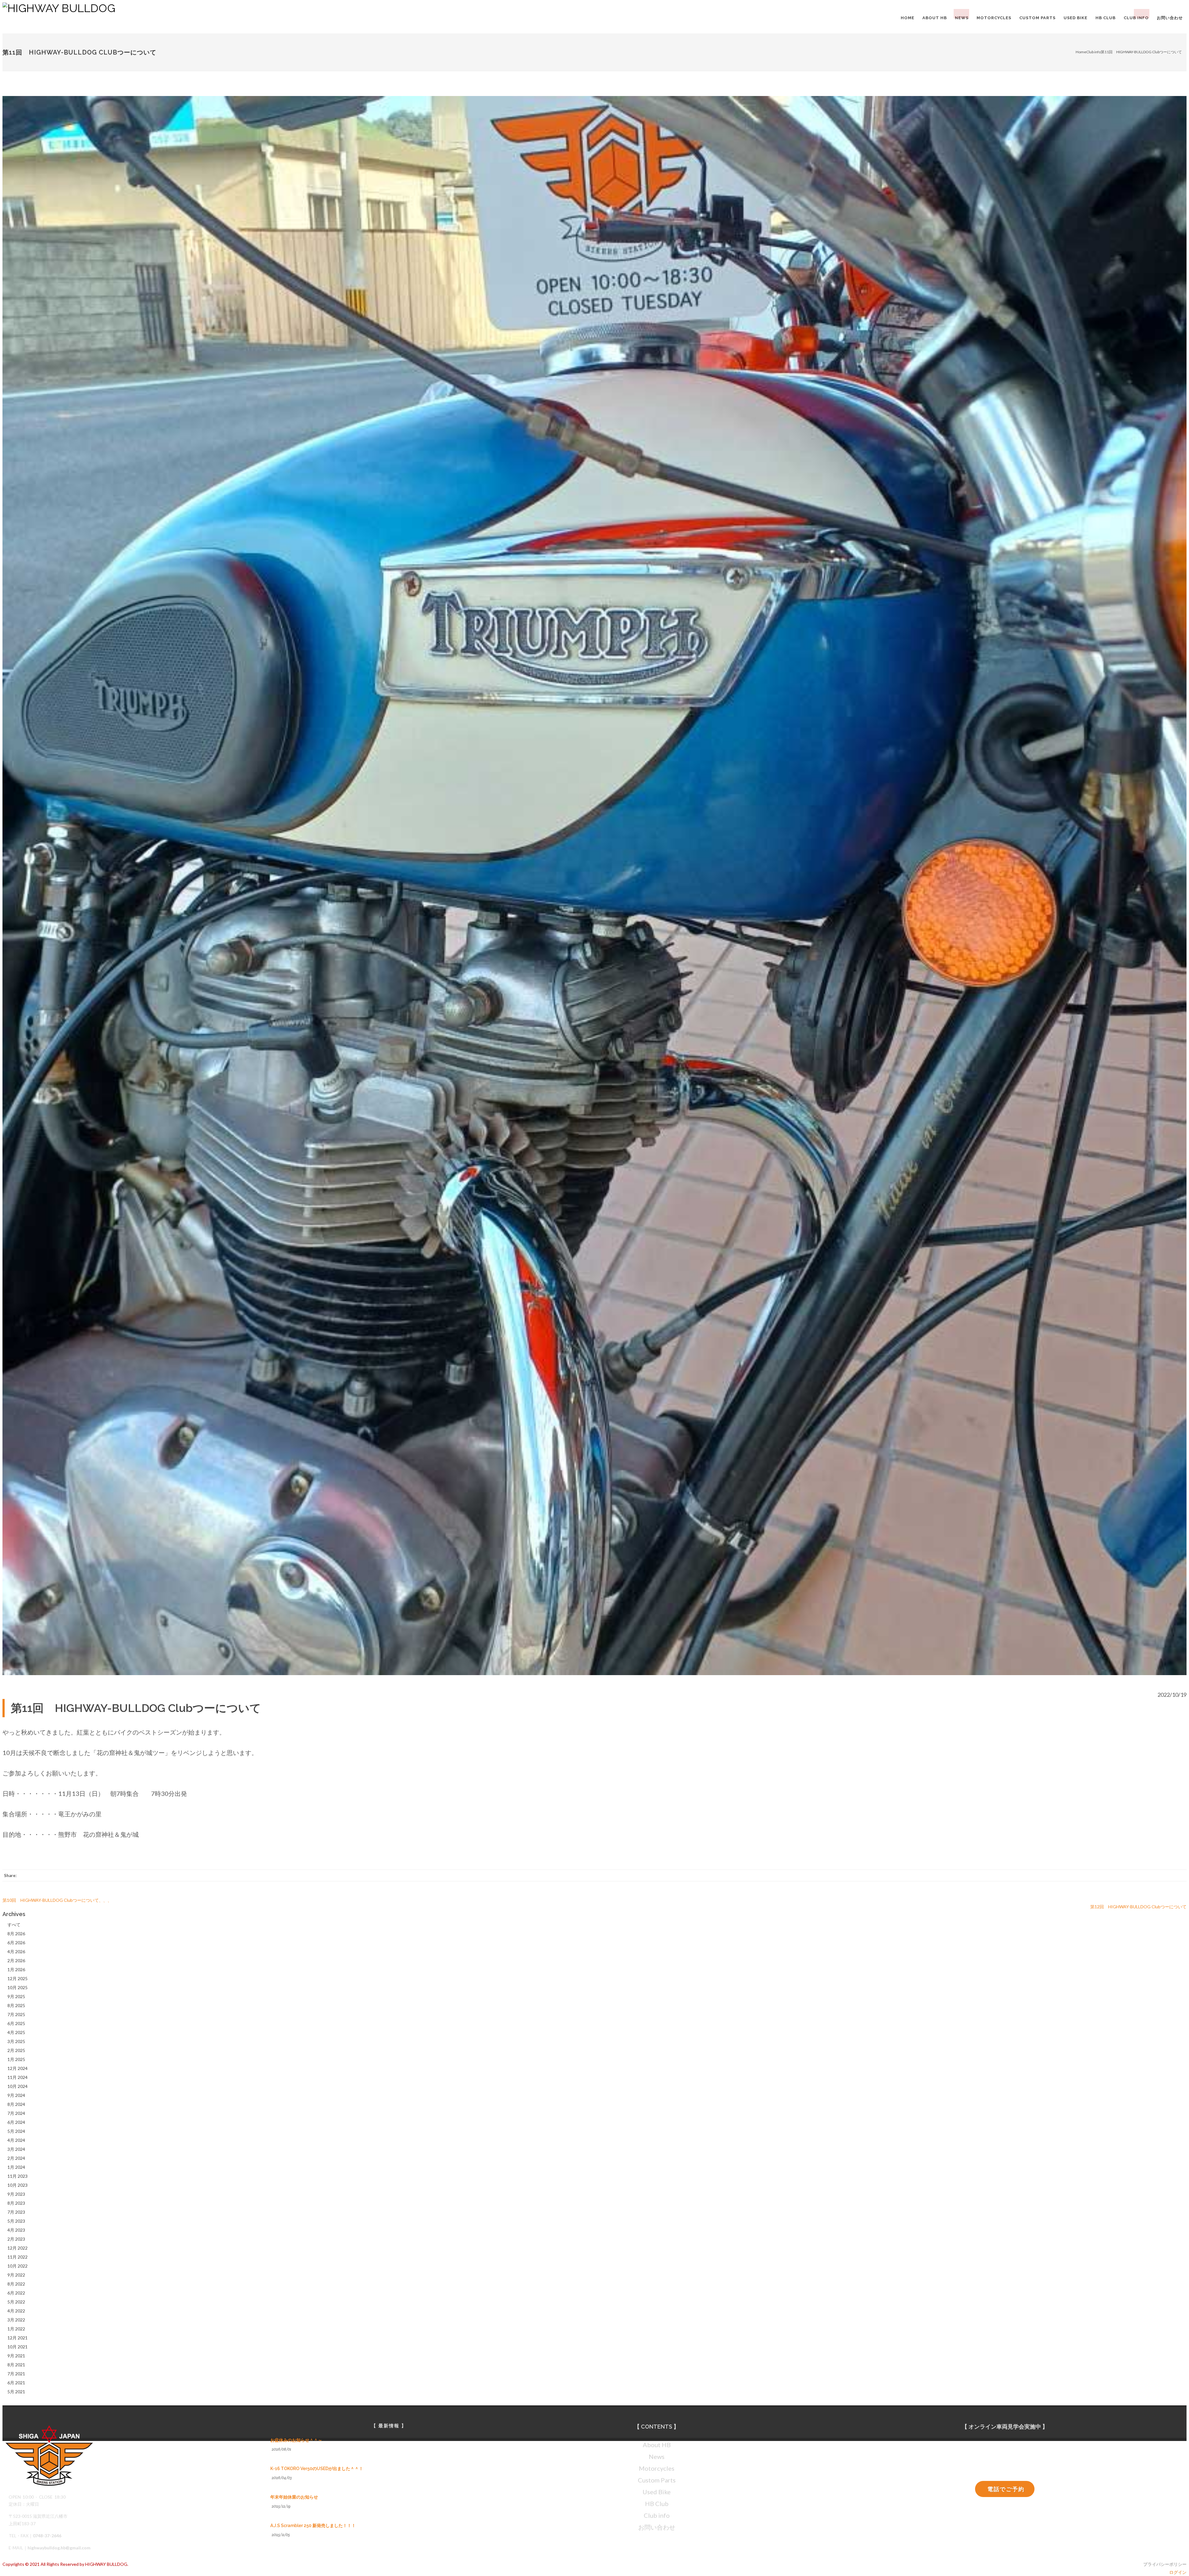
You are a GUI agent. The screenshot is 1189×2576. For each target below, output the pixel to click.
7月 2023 (16, 2212)
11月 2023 (17, 2176)
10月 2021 (17, 2347)
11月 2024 (17, 2077)
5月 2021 (16, 2392)
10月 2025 (17, 1987)
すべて (14, 1925)
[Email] (1180, 1876)
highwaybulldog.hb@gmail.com (59, 2548)
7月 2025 (16, 2014)
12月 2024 (17, 2068)
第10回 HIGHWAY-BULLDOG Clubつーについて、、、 (57, 1900)
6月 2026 (16, 1943)
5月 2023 (16, 2221)
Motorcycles (657, 2468)
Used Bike (657, 2492)
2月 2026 (16, 1960)
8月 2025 (16, 2005)
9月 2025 (16, 1996)
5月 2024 (16, 2131)
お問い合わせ (657, 2527)
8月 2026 (16, 1934)
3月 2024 (16, 2149)
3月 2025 (16, 2041)
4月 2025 (16, 2032)
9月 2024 (16, 2095)
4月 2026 (16, 1952)
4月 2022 (16, 2311)
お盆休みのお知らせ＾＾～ (296, 2440)
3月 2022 (16, 2320)
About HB (657, 2445)
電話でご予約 (1006, 2489)
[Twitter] (1166, 1876)
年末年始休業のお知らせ (294, 2497)
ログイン (1178, 2572)
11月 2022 (17, 2257)
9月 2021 (16, 2356)
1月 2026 (16, 1969)
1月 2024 (16, 2167)
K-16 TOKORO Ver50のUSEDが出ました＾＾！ (317, 2469)
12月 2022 (17, 2248)
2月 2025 (16, 2050)
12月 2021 (17, 2338)
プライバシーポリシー (1165, 2564)
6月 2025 (16, 2023)
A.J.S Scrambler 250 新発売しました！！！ (313, 2526)
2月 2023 (16, 2239)
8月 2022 (16, 2284)
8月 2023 (16, 2203)
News (657, 2456)
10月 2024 (17, 2086)
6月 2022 (16, 2293)
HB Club (657, 2504)
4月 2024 (16, 2140)
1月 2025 (16, 2059)
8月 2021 (16, 2365)
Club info (1093, 52)
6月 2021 (16, 2383)
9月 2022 (16, 2275)
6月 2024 (16, 2122)
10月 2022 (17, 2266)
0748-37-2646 (47, 2536)
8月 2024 (16, 2104)
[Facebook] (1152, 1876)
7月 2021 (16, 2374)
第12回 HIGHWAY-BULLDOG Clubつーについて (1138, 1907)
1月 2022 (16, 2329)
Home (1081, 52)
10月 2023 (17, 2185)
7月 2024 (16, 2113)
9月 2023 (16, 2194)
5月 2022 (16, 2302)
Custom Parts (657, 2480)
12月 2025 (17, 1978)
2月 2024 (16, 2158)
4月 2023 (16, 2230)
